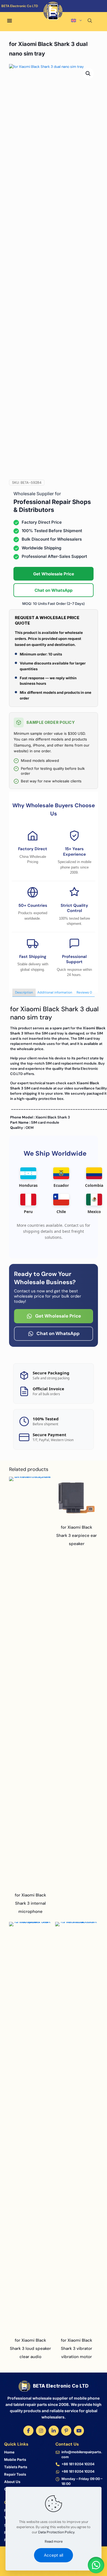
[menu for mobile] (10, 21)
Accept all (54, 2555)
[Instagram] (41, 2431)
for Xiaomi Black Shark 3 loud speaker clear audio (30, 2348)
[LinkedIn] (54, 2431)
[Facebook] (28, 2431)
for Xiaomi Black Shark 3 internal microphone (30, 1903)
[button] (88, 74)
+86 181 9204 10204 (78, 2464)
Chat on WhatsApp (54, 590)
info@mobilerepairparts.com (82, 2454)
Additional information (55, 992)
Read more (54, 2541)
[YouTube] (79, 2431)
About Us (12, 2482)
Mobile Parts (15, 2460)
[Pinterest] (66, 2431)
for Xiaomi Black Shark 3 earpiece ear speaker (77, 1535)
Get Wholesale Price (54, 574)
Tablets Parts (16, 2467)
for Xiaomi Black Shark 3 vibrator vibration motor (77, 2348)
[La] (82, 13)
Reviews (84, 992)
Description (24, 992)
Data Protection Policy (56, 2532)
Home (9, 2452)
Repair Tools (15, 2474)
